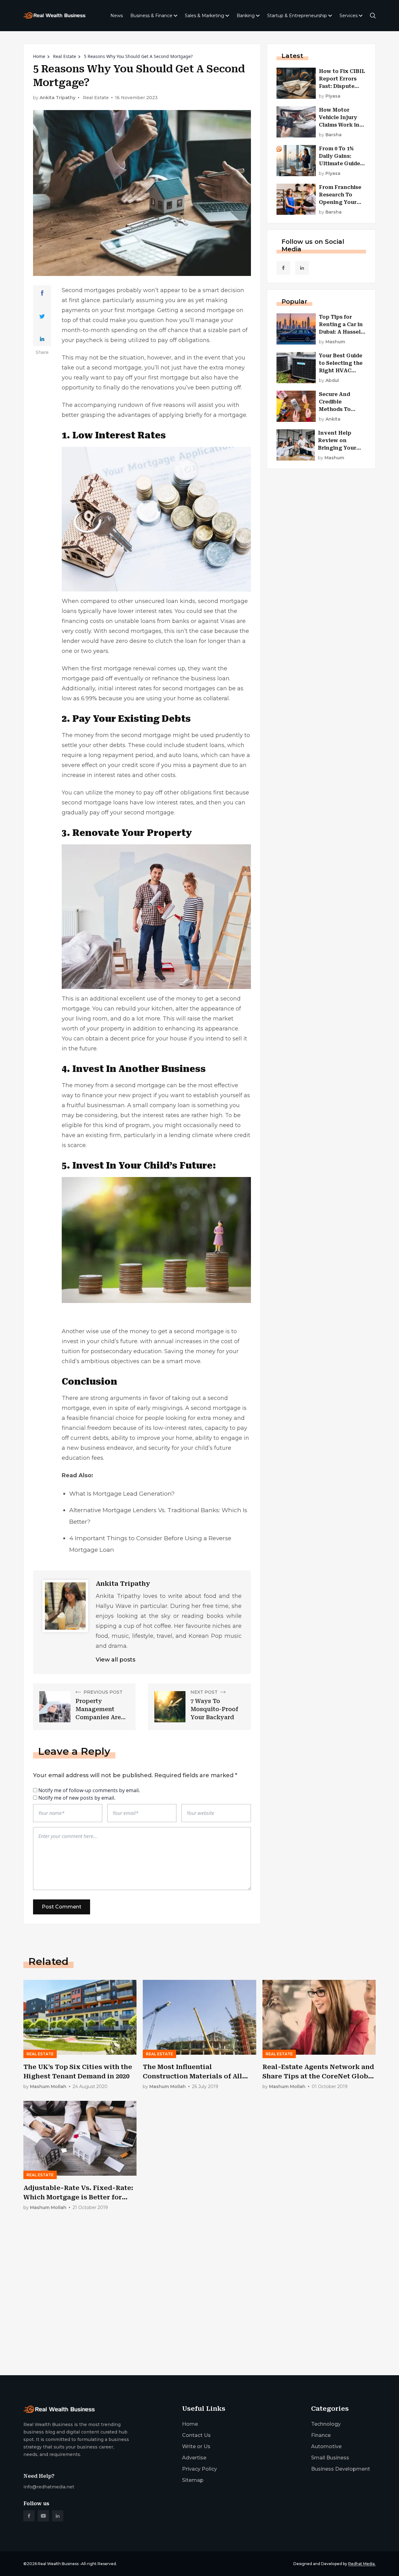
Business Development (341, 2469)
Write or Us (196, 2446)
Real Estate (65, 56)
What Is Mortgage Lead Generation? (122, 1494)
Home (39, 56)
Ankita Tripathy (58, 98)
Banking (246, 16)
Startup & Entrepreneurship (297, 16)
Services (349, 16)
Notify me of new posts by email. (77, 1798)
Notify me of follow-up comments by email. (89, 1790)
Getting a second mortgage (196, 310)
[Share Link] (42, 293)
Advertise (194, 2458)
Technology (326, 2424)
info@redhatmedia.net (49, 2487)
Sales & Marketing (204, 16)
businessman (106, 1105)
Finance (321, 2435)
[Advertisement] (199, 2322)
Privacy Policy (199, 2469)
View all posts (115, 1660)
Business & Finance (151, 16)
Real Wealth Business (58, 2564)
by (330, 96)
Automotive (326, 2446)
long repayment (111, 755)
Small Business (330, 2458)
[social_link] (283, 268)
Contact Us (196, 2435)
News (117, 16)
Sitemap (193, 2480)
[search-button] (373, 16)
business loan (210, 678)
